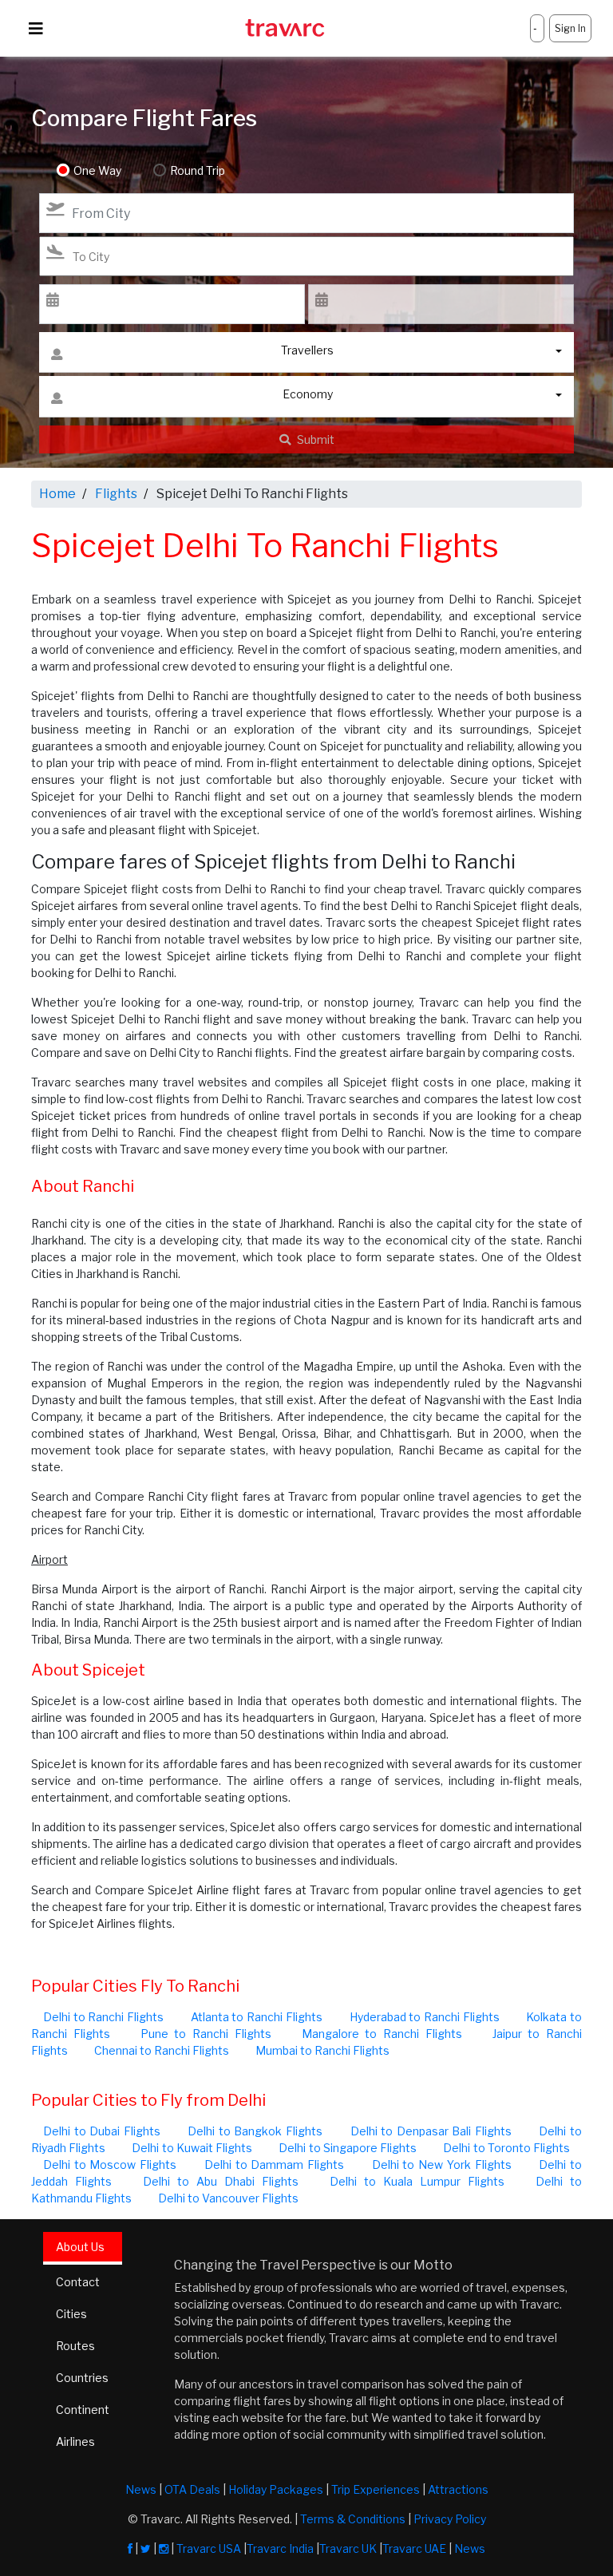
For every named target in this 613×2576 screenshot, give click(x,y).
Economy (308, 394)
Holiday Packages (276, 2489)
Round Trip (198, 170)
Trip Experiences (376, 2489)
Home (57, 494)
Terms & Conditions (353, 2519)
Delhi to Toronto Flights (506, 2148)
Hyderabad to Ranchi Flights (425, 2017)
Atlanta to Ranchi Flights (257, 2017)
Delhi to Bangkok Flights (255, 2131)
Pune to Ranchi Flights (206, 2034)
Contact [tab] (78, 2282)
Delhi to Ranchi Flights (103, 2017)
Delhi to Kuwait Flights (192, 2148)
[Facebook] (130, 2548)
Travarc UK (348, 2548)
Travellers (307, 350)
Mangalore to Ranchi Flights (382, 2034)
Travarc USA (209, 2548)
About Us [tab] (80, 2247)
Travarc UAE (414, 2548)
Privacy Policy (450, 2519)
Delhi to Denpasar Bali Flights (431, 2131)
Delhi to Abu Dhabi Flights (221, 2181)
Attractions (458, 2489)
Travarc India (280, 2548)
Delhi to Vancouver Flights (228, 2198)
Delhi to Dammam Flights (274, 2164)
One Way (97, 170)
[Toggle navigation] (36, 29)
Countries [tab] (82, 2378)
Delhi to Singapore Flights (348, 2148)
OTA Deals (192, 2489)
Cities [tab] (71, 2314)
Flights (116, 494)
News (141, 2489)
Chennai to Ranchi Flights (162, 2050)
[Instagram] (164, 2548)
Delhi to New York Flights (442, 2164)
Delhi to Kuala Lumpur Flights (417, 2181)
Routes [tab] (75, 2346)
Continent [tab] (83, 2410)
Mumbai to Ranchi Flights (322, 2050)
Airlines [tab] (75, 2441)
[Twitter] (146, 2548)
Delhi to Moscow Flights (110, 2164)
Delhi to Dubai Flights (102, 2131)
